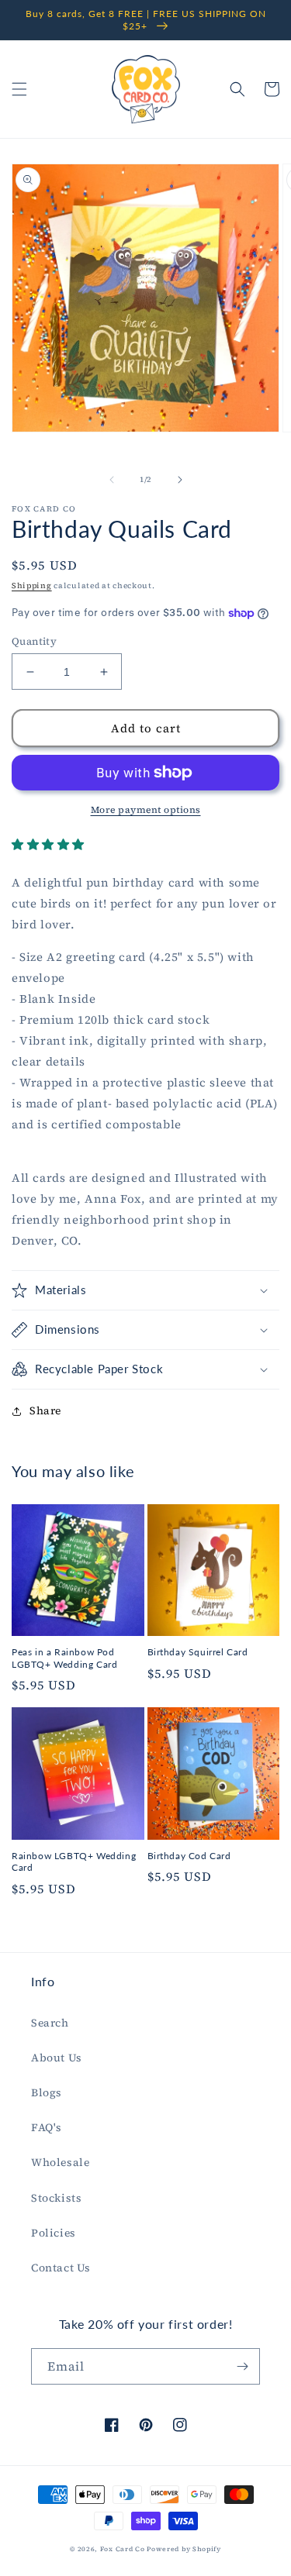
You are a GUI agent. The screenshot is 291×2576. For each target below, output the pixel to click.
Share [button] (45, 1410)
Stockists (56, 2198)
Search (50, 2023)
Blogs (47, 2092)
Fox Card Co (123, 2549)
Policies (54, 2233)
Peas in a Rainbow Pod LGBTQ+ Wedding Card (64, 1658)
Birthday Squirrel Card (198, 1652)
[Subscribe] (242, 2366)
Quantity (34, 641)
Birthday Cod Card (189, 1856)
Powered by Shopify (184, 2549)
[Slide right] (180, 480)
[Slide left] (112, 480)
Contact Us (61, 2268)
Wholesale (60, 2162)
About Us (57, 2058)
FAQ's (47, 2127)
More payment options (146, 810)
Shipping (32, 585)
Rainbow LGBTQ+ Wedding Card (74, 1862)
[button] (19, 89)
